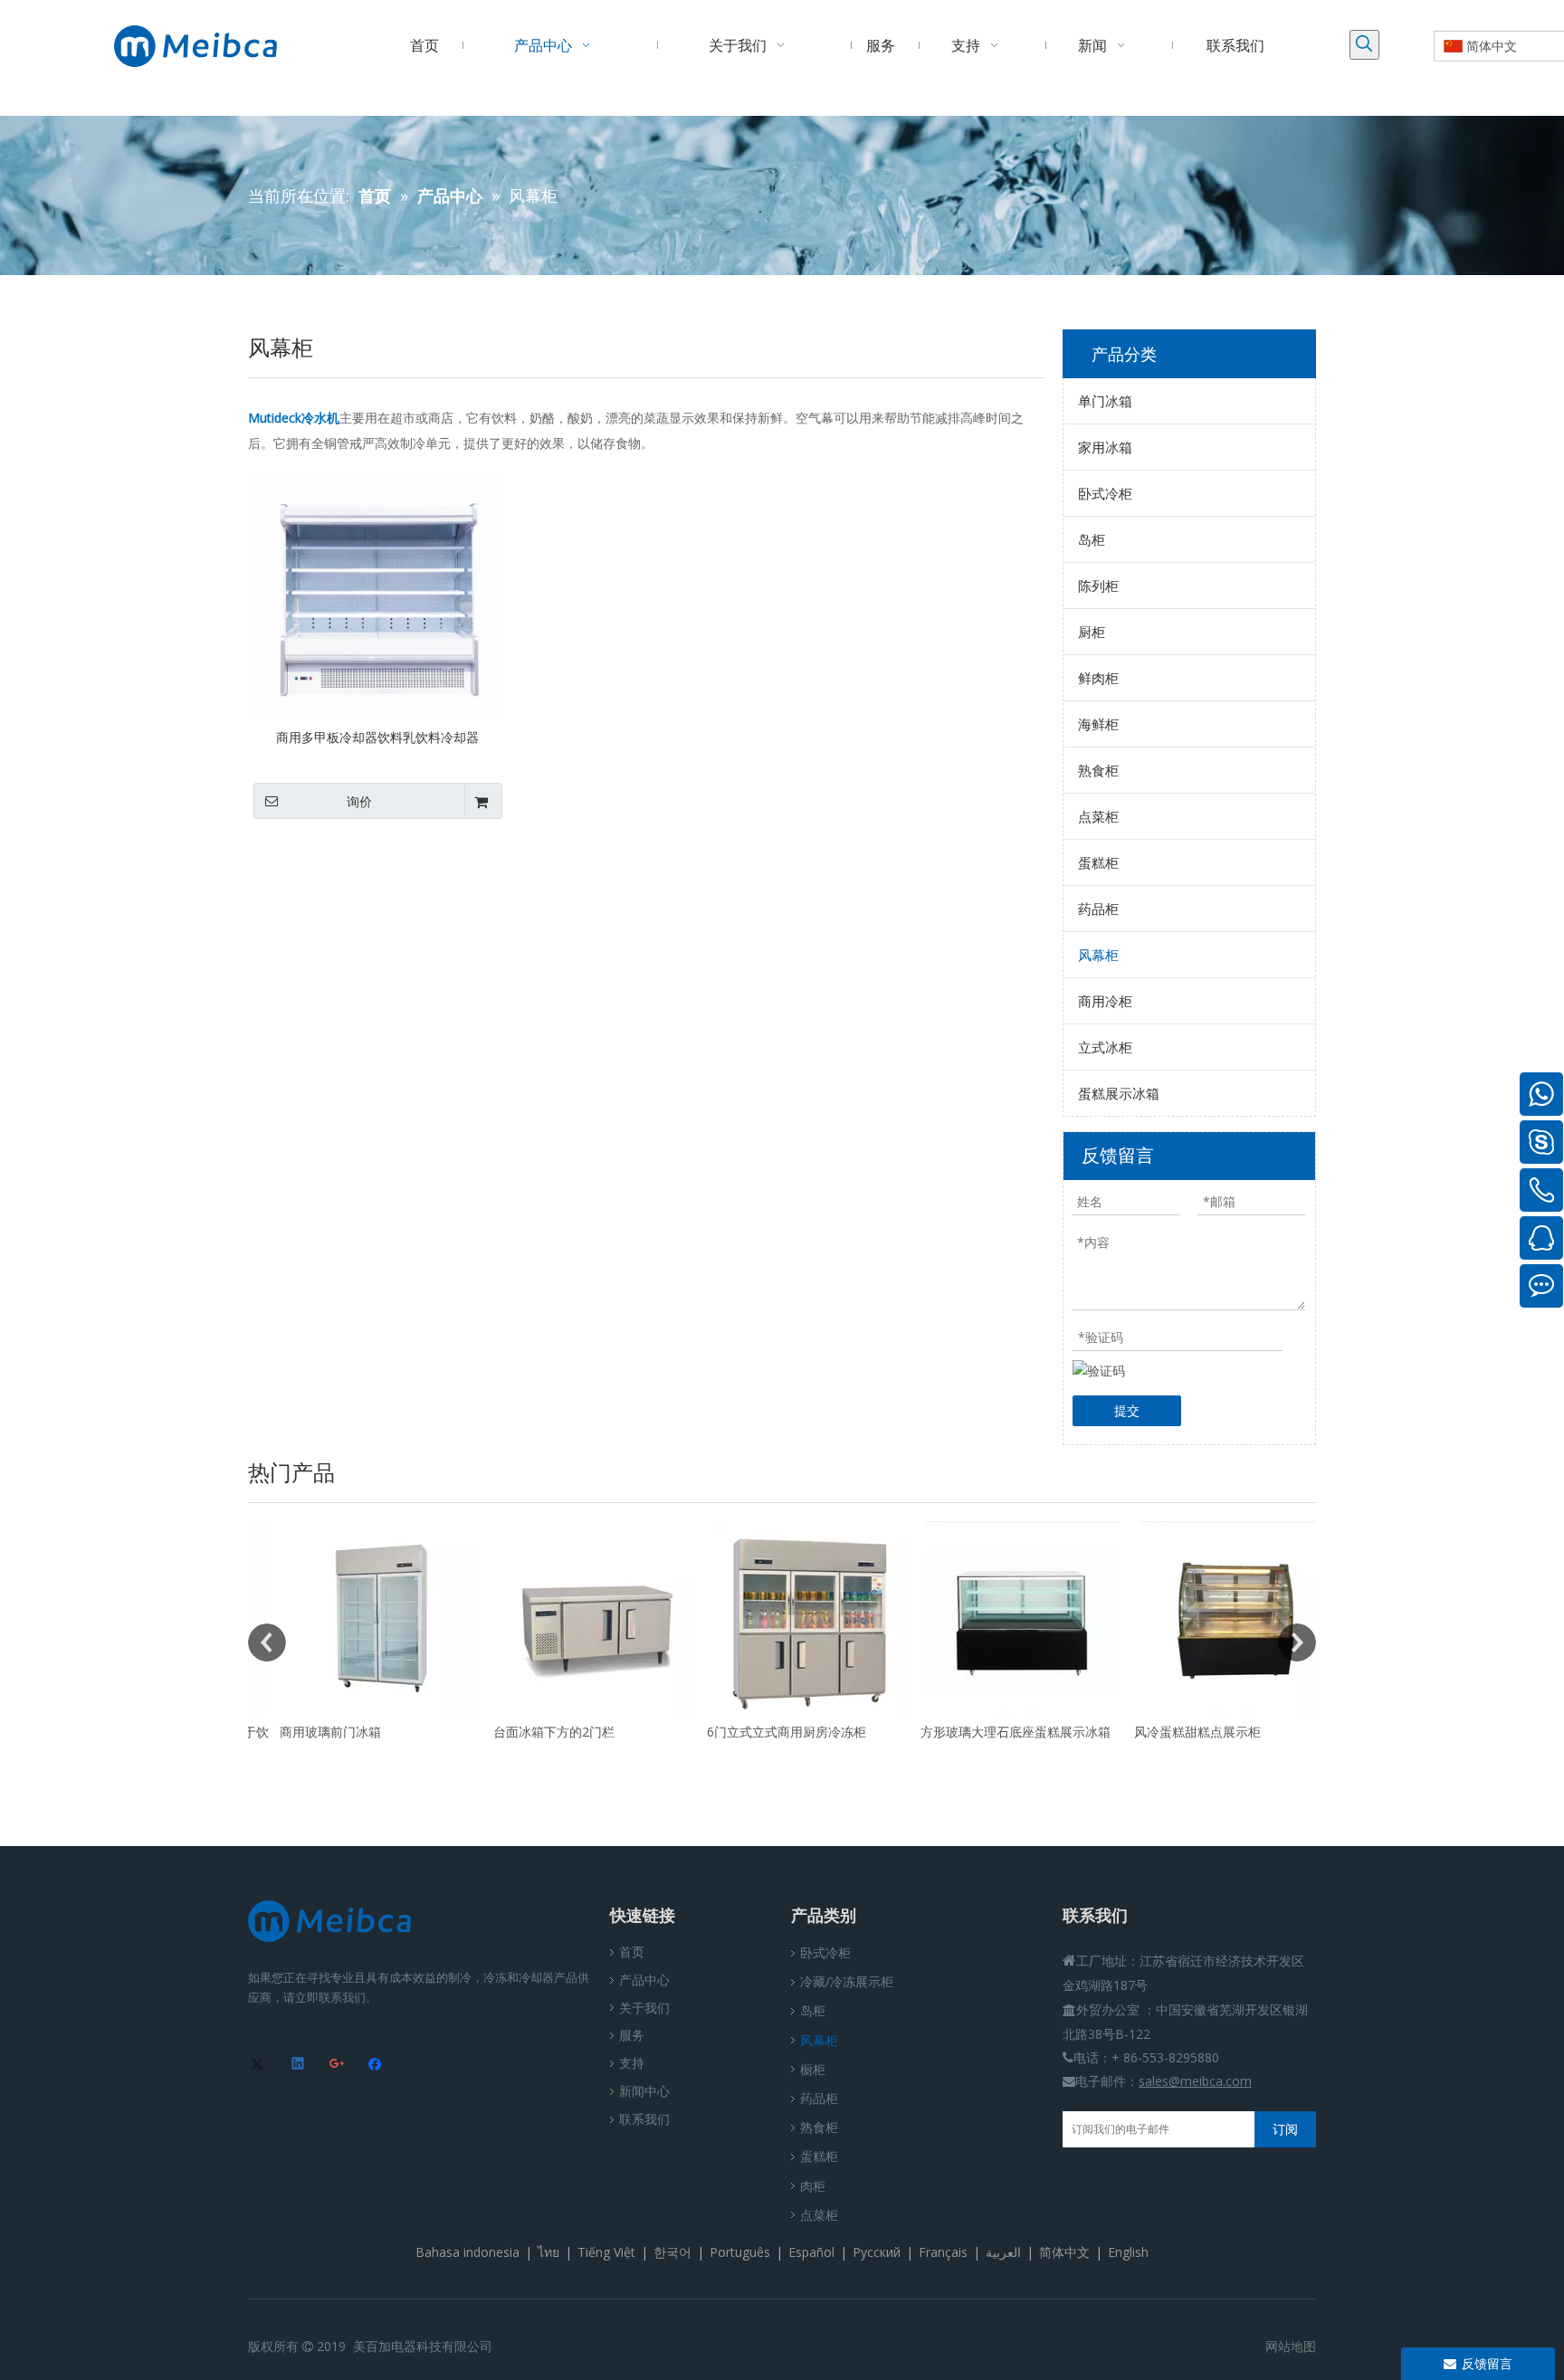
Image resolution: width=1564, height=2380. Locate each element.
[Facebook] (377, 2065)
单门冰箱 (1105, 401)
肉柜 (813, 2186)
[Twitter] (260, 2065)
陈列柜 (1098, 585)
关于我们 (644, 2008)
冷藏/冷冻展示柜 (847, 1981)
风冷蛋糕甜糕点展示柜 (1170, 1732)
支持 (632, 2063)
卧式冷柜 (1105, 493)
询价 (359, 802)
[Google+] (338, 2065)
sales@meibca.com (1195, 2081)
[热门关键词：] (1364, 45)
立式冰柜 (1105, 1047)
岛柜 (1092, 539)
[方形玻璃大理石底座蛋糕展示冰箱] (996, 1619)
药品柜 (1098, 909)
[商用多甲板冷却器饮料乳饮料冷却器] (378, 593)
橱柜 (813, 2069)
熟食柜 (1098, 770)
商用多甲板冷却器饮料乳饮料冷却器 (377, 737)
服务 (632, 2035)
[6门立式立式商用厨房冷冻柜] (782, 1619)
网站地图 (1291, 2346)
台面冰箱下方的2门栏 (527, 1732)
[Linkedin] (299, 2065)
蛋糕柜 (1098, 862)
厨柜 (1092, 632)
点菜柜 (1098, 816)
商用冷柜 (1105, 1001)
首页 (632, 1952)
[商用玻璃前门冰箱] (355, 1619)
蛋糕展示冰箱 (1119, 1093)
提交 (1127, 1410)
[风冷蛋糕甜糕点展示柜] (1209, 1619)
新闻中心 (644, 2091)
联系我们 (644, 2119)
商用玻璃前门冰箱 (303, 1732)
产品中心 (644, 1980)
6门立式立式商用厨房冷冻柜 (759, 1732)
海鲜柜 (1098, 724)
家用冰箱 (1105, 447)
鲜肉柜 (1098, 678)
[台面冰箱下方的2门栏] (568, 1619)
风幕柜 (1098, 955)
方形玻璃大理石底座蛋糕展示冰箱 (988, 1732)
